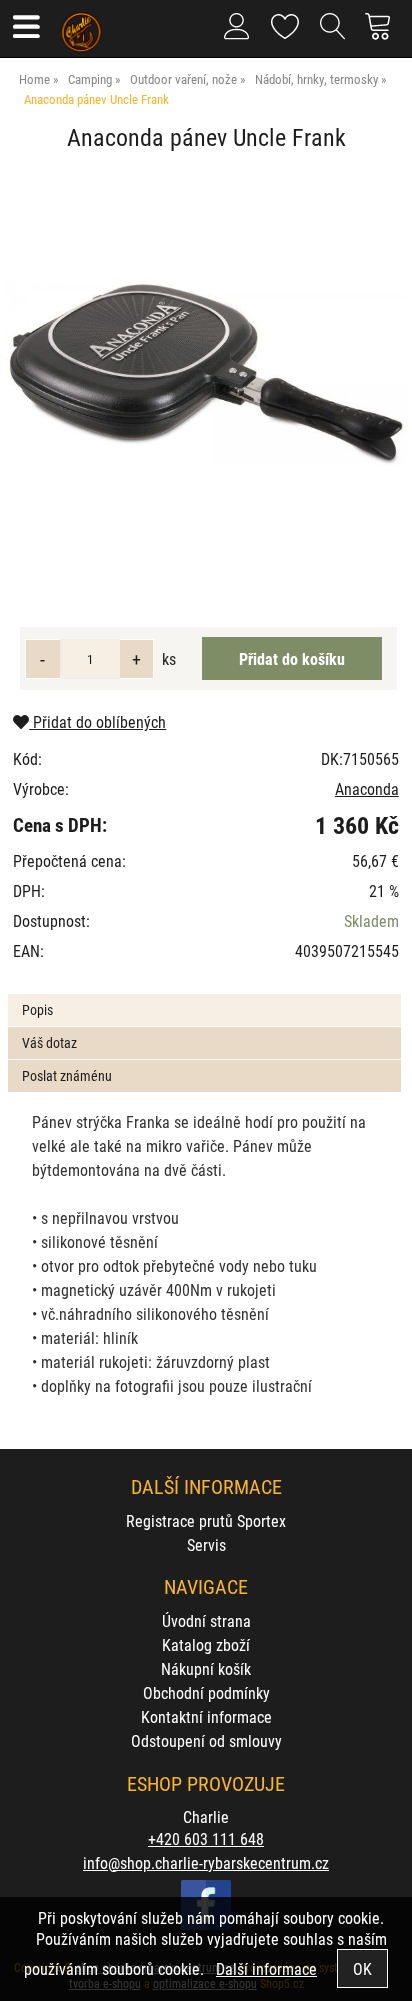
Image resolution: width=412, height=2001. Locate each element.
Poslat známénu (67, 1075)
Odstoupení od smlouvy (206, 1740)
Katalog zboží (206, 1644)
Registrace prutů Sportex (206, 1520)
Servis (206, 1544)
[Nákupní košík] (383, 34)
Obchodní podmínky (206, 1692)
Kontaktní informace (206, 1716)
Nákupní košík (206, 1668)
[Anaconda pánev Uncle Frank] (206, 372)
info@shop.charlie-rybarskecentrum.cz (206, 1862)
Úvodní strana (206, 1620)
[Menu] (25, 28)
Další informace (266, 1968)
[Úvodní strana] (81, 25)
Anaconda (367, 788)
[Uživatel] (285, 22)
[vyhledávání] (333, 34)
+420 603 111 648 (206, 1838)
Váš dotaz (49, 1042)
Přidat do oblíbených (97, 721)
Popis (37, 1009)
